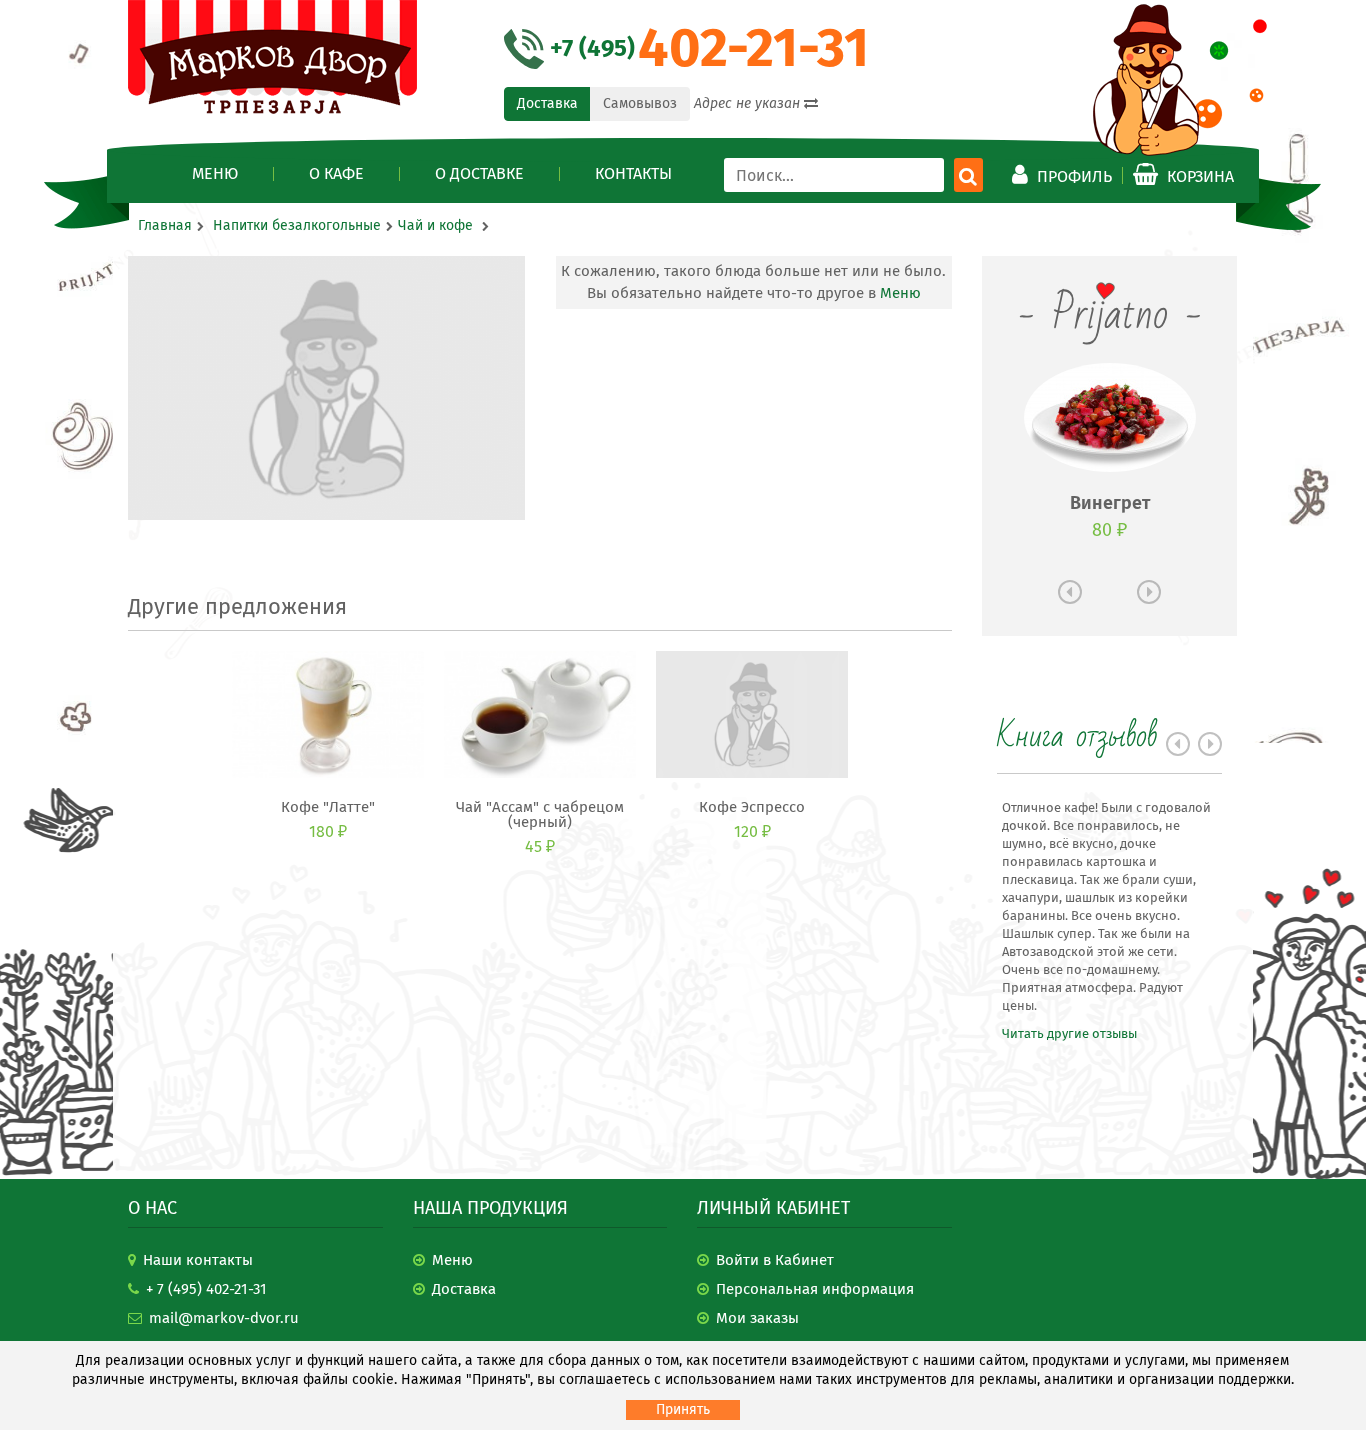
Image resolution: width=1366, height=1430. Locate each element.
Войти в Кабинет (775, 1260)
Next (1149, 592)
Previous (1070, 592)
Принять (683, 1409)
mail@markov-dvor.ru (224, 1318)
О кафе (336, 174)
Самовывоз (640, 103)
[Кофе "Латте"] (328, 715)
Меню (215, 174)
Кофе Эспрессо (752, 807)
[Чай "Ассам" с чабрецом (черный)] (540, 715)
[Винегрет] (1110, 417)
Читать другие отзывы (1069, 1033)
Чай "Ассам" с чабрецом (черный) (540, 815)
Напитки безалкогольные (297, 225)
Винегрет (1110, 503)
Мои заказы (757, 1318)
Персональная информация (815, 1289)
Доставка (547, 103)
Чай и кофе (437, 225)
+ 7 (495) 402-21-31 (206, 1289)
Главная (165, 225)
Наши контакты (198, 1260)
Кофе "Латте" (328, 807)
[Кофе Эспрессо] (752, 715)
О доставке (479, 174)
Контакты (633, 174)
